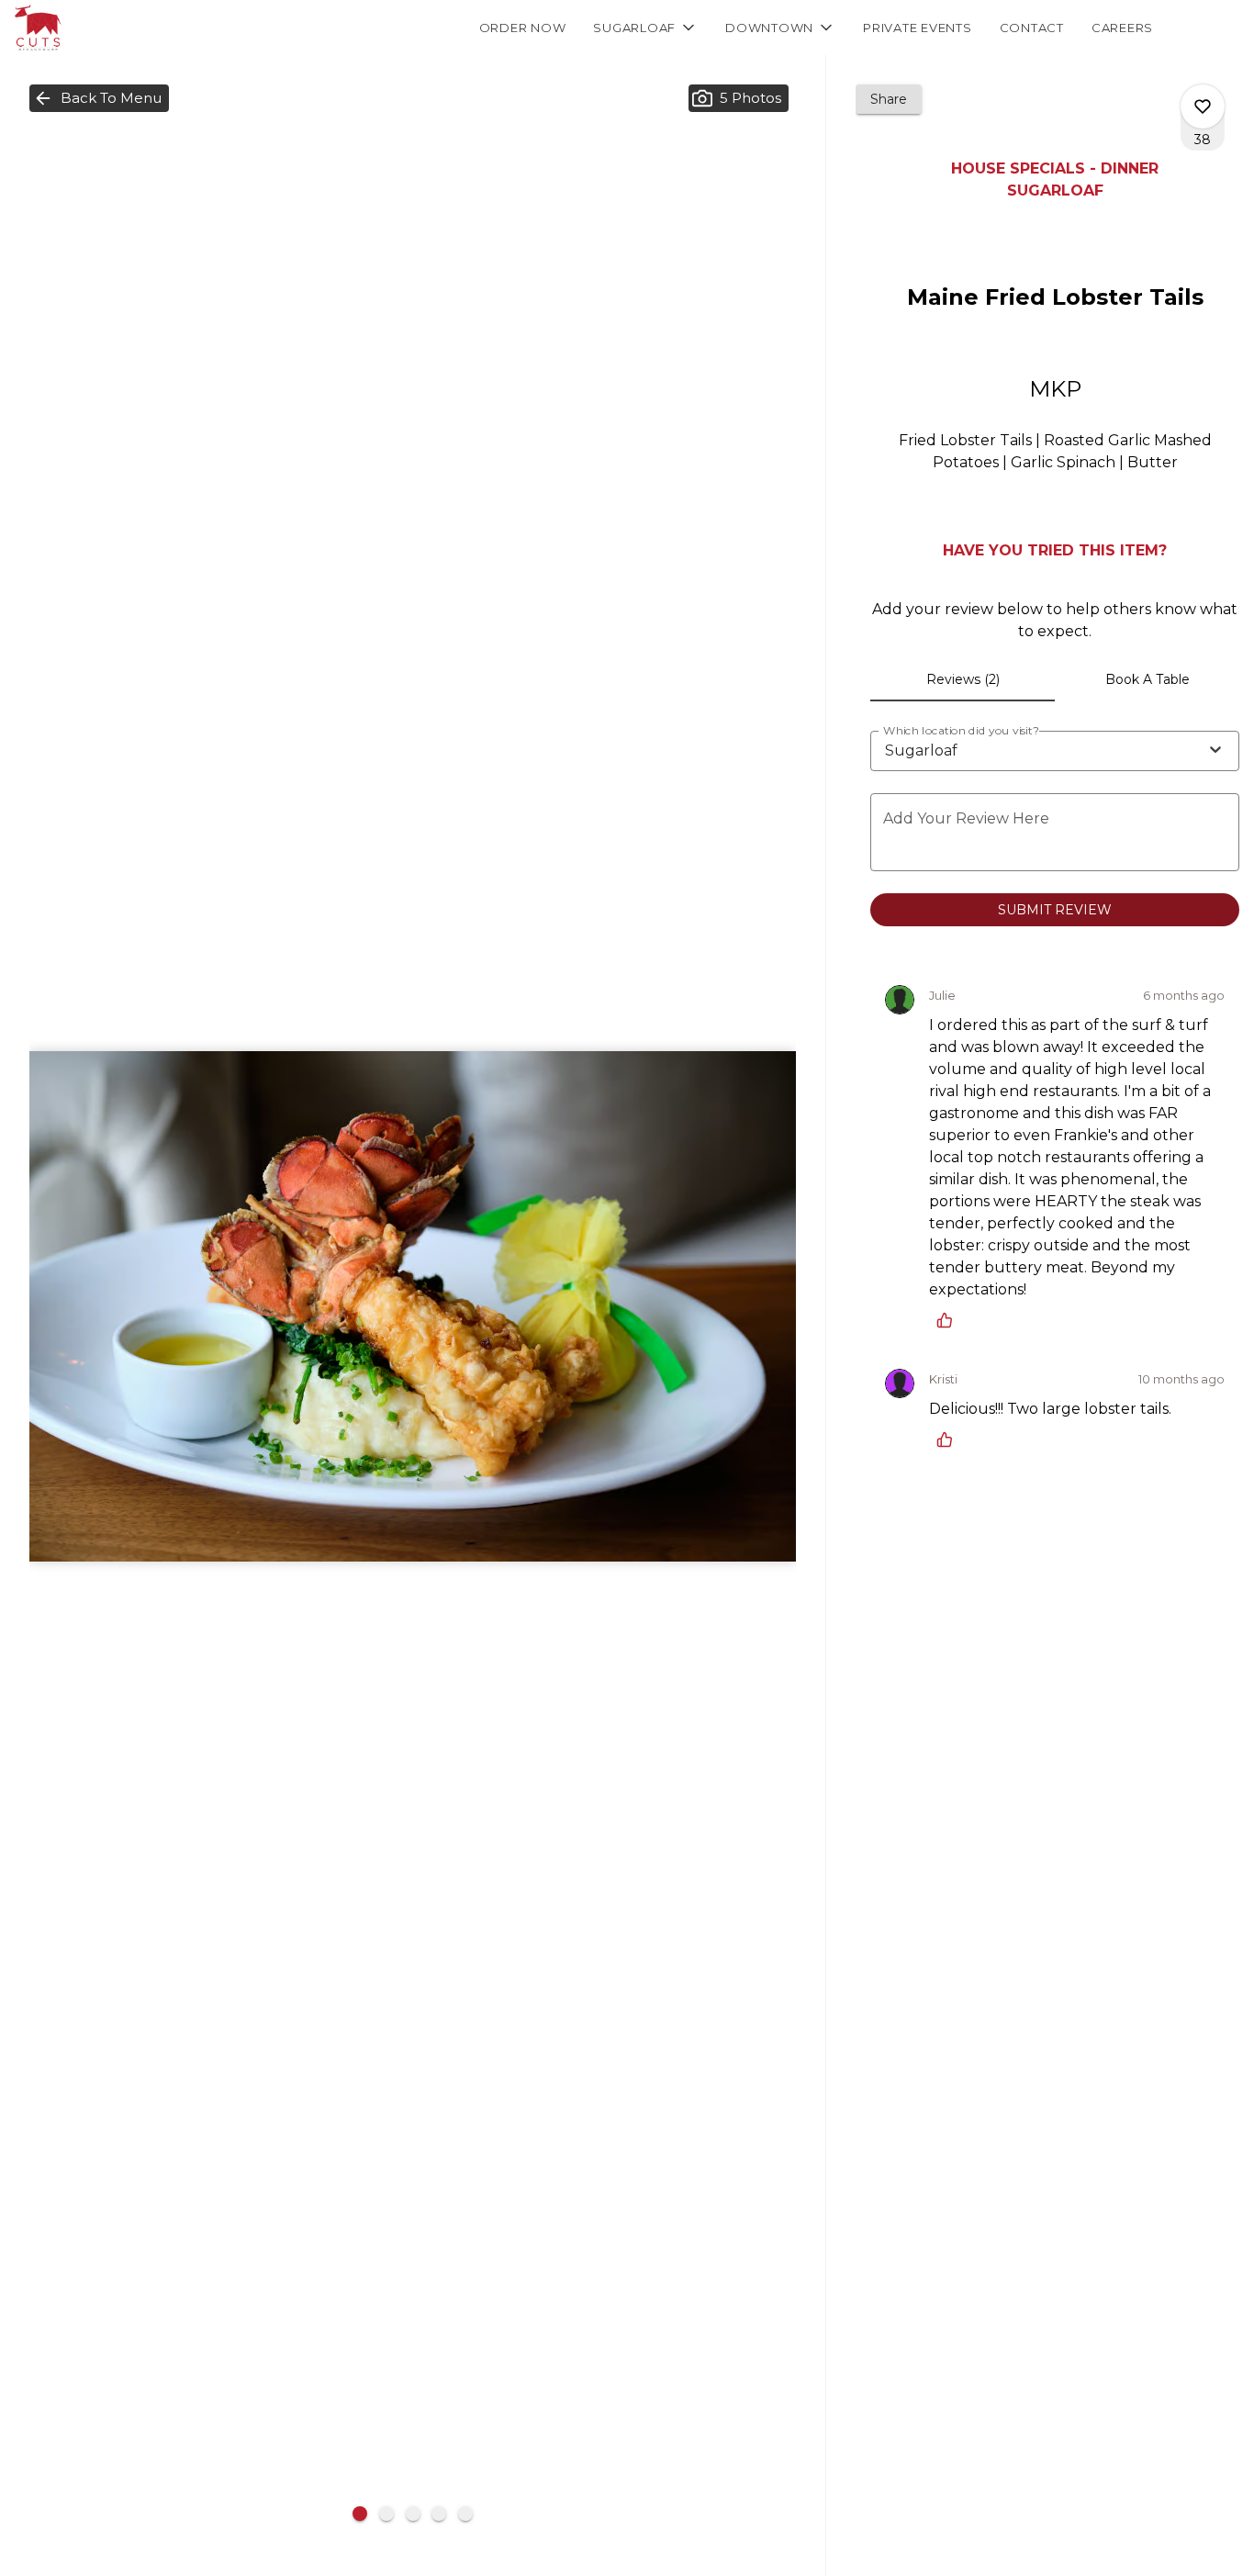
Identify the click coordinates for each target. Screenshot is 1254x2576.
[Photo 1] (360, 2514)
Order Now (523, 28)
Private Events (918, 28)
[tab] (963, 679)
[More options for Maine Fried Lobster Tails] (1203, 106)
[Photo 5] (465, 2514)
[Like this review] (949, 1320)
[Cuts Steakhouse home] (97, 28)
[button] (645, 28)
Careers (1122, 28)
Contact (1032, 28)
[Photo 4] (439, 2514)
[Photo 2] (386, 2514)
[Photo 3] (413, 2514)
